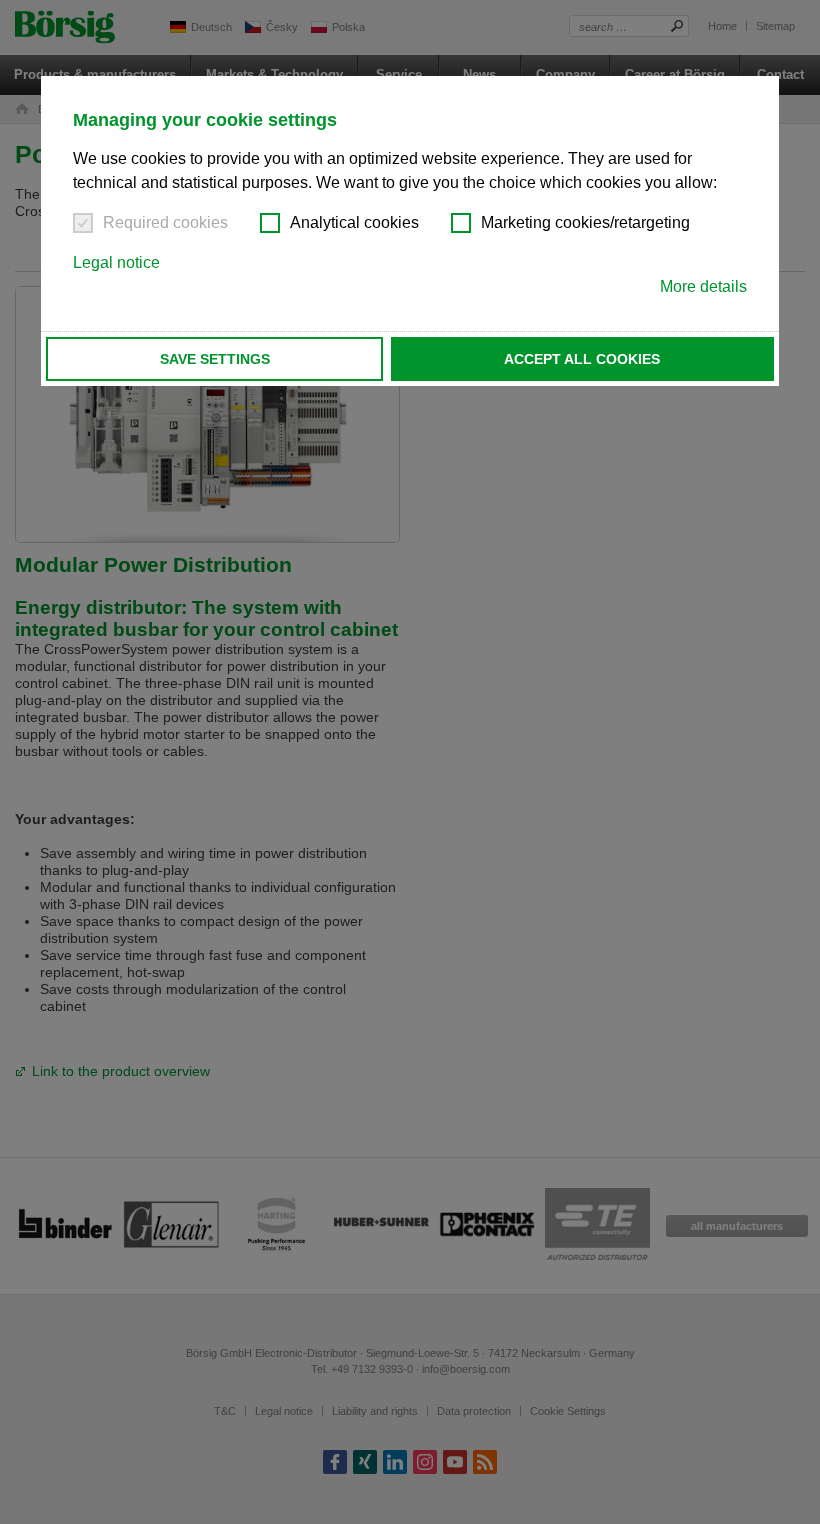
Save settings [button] (215, 359)
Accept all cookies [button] (582, 359)
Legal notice (116, 262)
